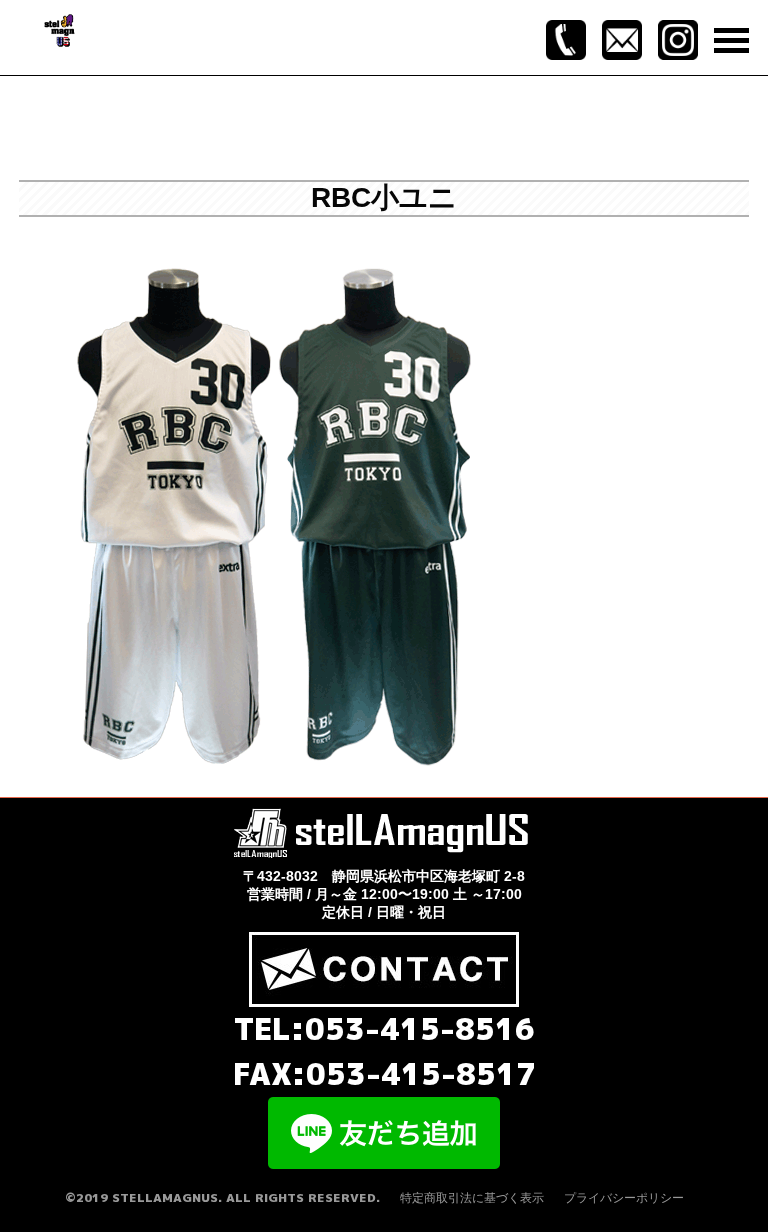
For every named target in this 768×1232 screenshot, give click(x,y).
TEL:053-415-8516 (384, 1029)
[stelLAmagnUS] (60, 29)
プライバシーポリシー (624, 1198)
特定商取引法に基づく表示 (472, 1198)
